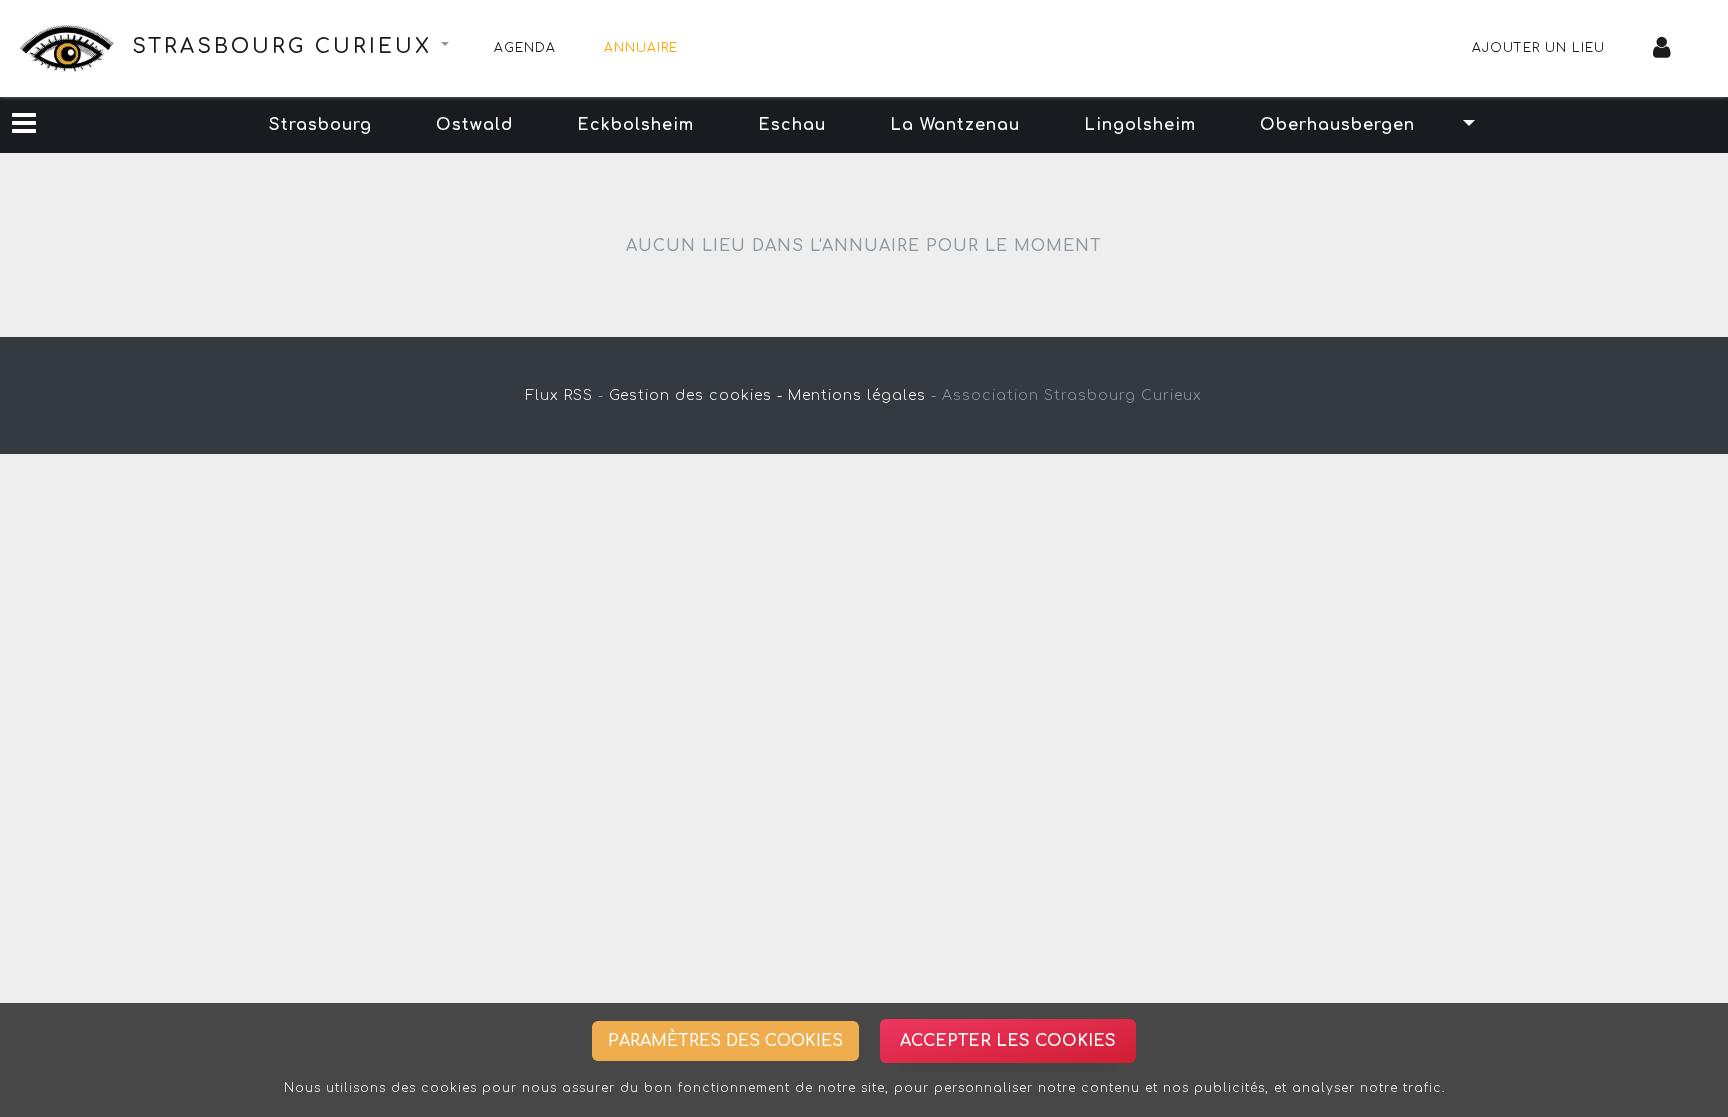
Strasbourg (320, 125)
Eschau (792, 125)
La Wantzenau (955, 125)
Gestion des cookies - (696, 395)
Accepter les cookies (1008, 1041)
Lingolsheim (1140, 125)
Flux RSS (559, 395)
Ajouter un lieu (1538, 48)
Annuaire (641, 48)
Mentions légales (857, 395)
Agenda (525, 48)
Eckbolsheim (635, 125)
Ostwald (474, 125)
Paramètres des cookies (725, 1041)
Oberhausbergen (1337, 125)
